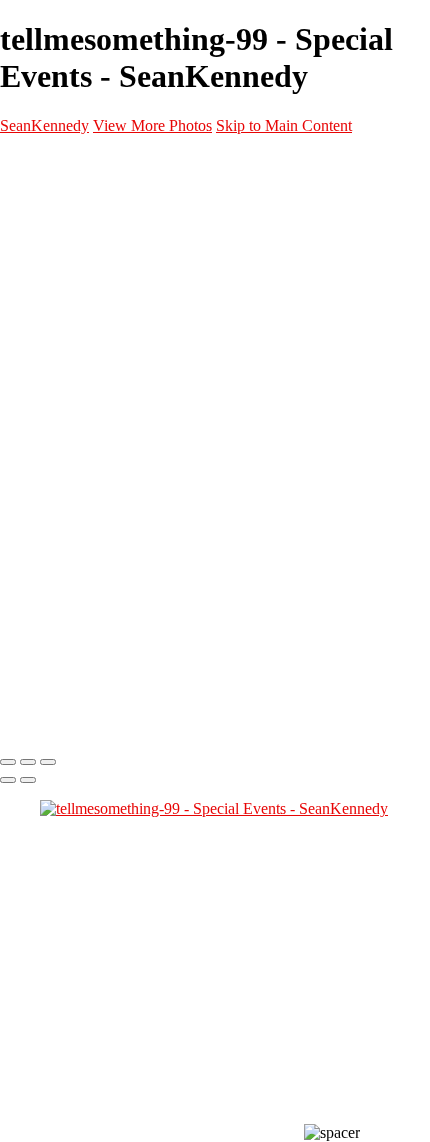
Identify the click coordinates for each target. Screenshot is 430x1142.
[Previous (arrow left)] (8, 780)
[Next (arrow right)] (28, 780)
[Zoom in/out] (48, 762)
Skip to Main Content (284, 125)
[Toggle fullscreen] (28, 762)
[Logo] (105, 720)
